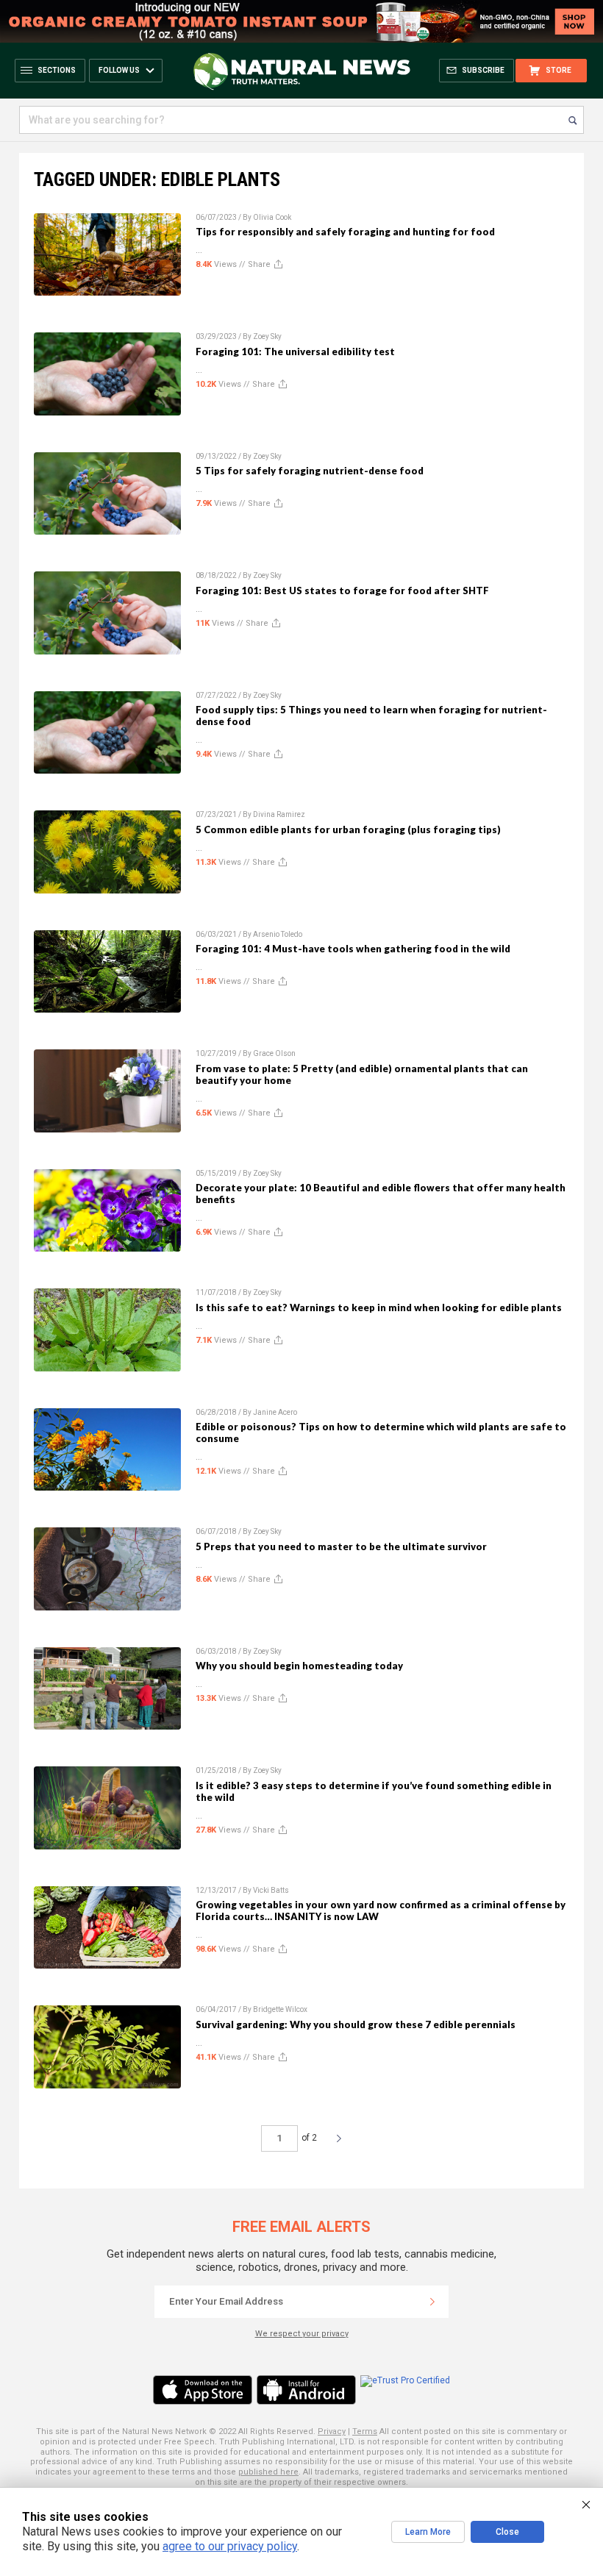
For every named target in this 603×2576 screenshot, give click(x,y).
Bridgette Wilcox (280, 2009)
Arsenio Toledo (278, 934)
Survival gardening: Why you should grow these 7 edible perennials (356, 2024)
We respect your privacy (302, 2334)
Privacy (332, 2431)
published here (268, 2472)
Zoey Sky (267, 336)
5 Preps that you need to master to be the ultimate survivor (341, 1546)
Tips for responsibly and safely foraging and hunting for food (345, 232)
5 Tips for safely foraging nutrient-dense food (310, 471)
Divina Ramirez (279, 814)
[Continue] (432, 2302)
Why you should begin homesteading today (299, 1666)
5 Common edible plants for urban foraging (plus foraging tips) (348, 829)
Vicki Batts (271, 1890)
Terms (365, 2431)
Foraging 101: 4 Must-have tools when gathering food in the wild (353, 949)
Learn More (428, 2532)
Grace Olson (274, 1053)
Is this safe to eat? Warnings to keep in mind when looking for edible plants (379, 1307)
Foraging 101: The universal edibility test (295, 352)
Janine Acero (275, 1412)
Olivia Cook (272, 217)
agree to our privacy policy (230, 2546)
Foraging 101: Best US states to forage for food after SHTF (342, 591)
